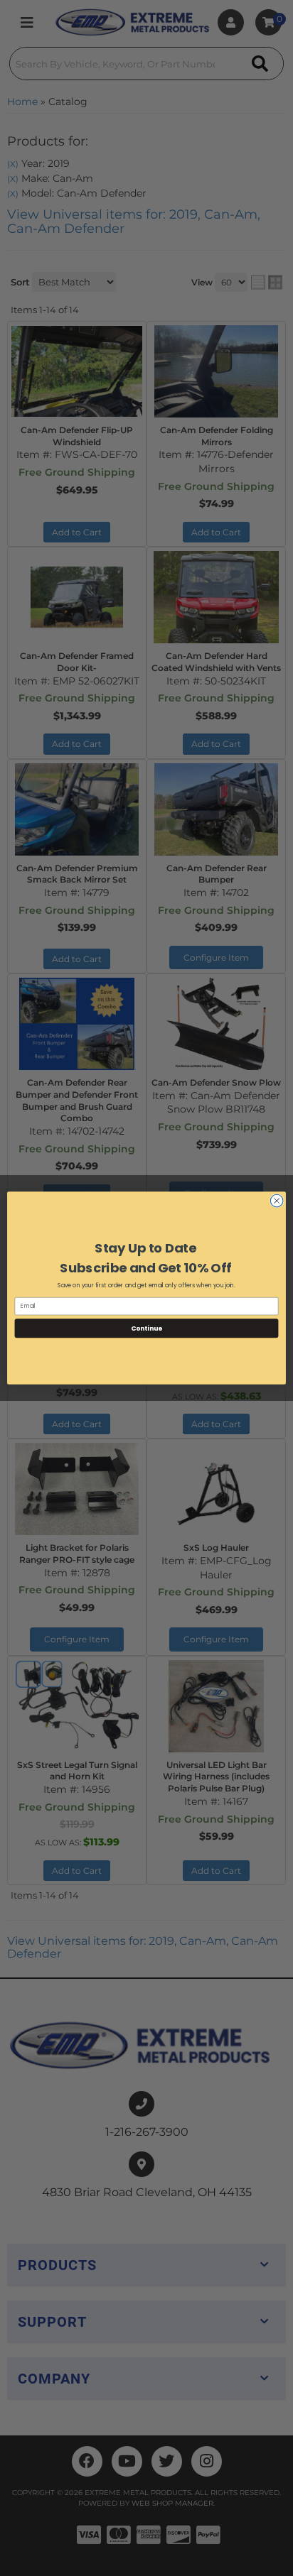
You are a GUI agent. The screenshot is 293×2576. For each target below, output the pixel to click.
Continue (146, 1328)
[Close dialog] (277, 1201)
